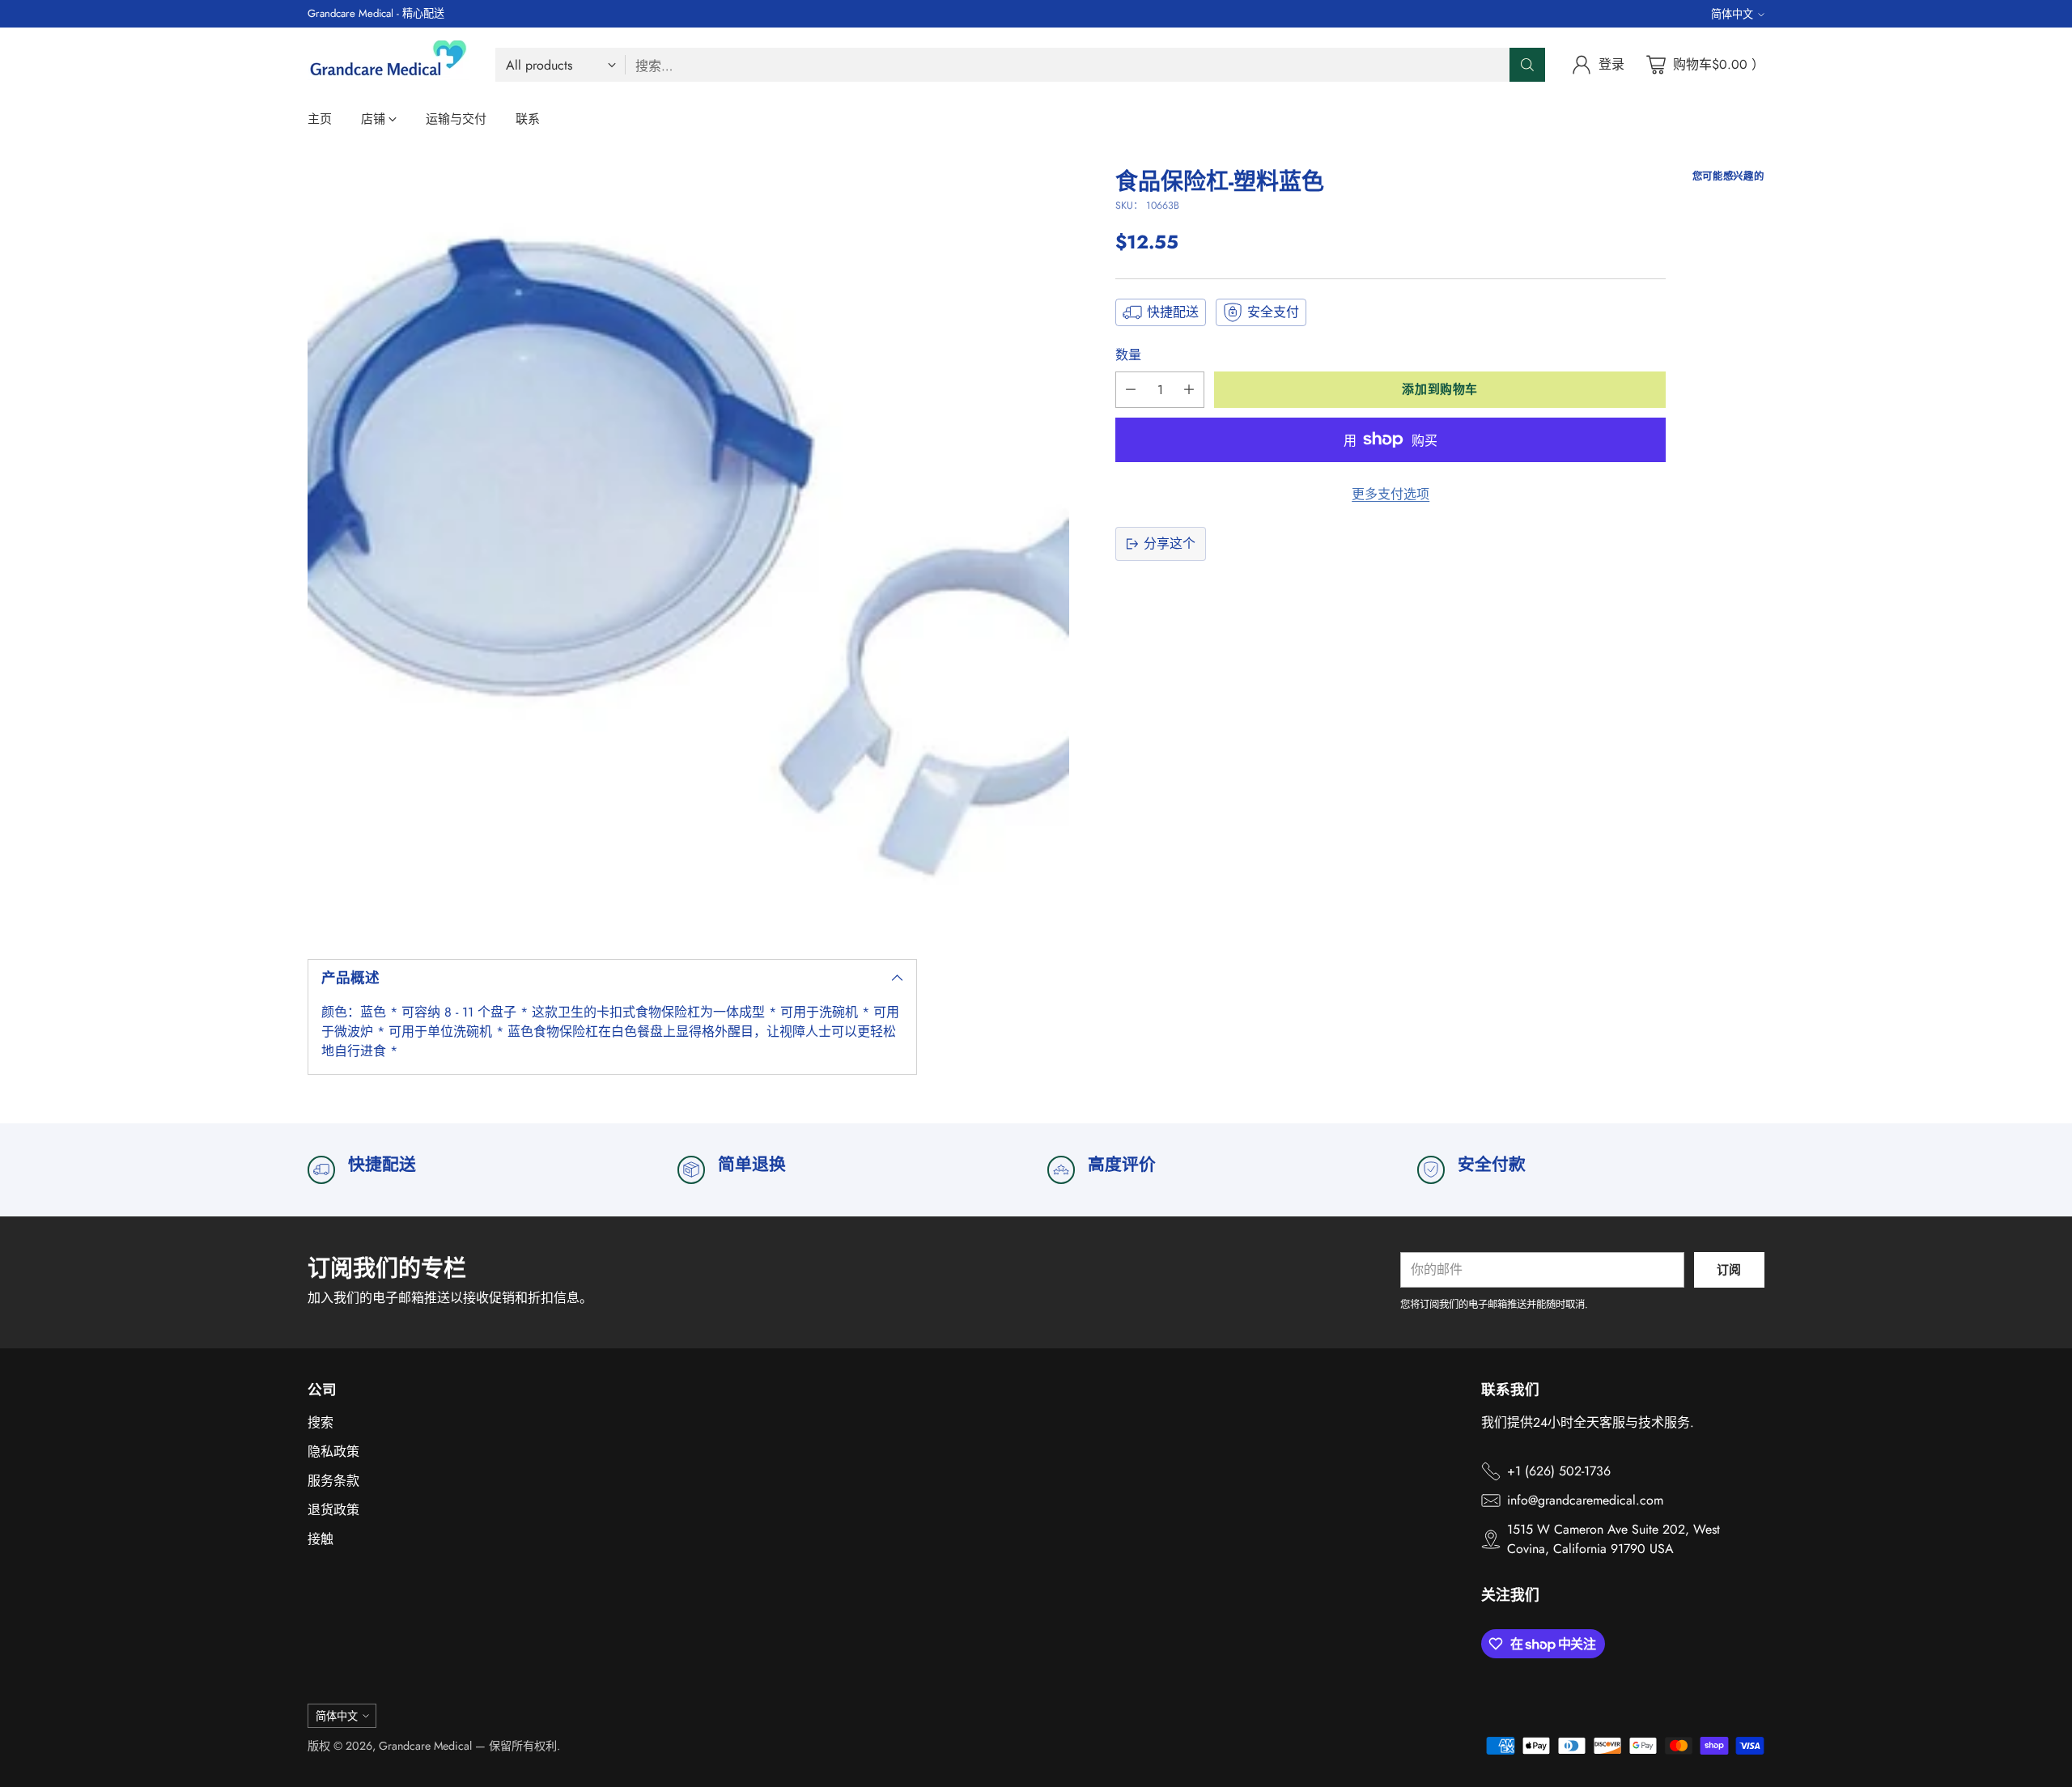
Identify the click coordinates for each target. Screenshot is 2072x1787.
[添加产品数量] (1189, 390)
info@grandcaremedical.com (1585, 1500)
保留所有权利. (524, 1746)
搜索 (321, 1422)
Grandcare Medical (425, 1746)
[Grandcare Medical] (388, 65)
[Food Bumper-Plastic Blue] (688, 550)
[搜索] (1527, 65)
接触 (321, 1539)
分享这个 (1170, 543)
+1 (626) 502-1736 (1559, 1471)
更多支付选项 (1391, 494)
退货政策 (333, 1510)
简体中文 (1732, 14)
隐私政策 (333, 1452)
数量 (1128, 355)
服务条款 (333, 1481)
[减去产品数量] (1131, 390)
